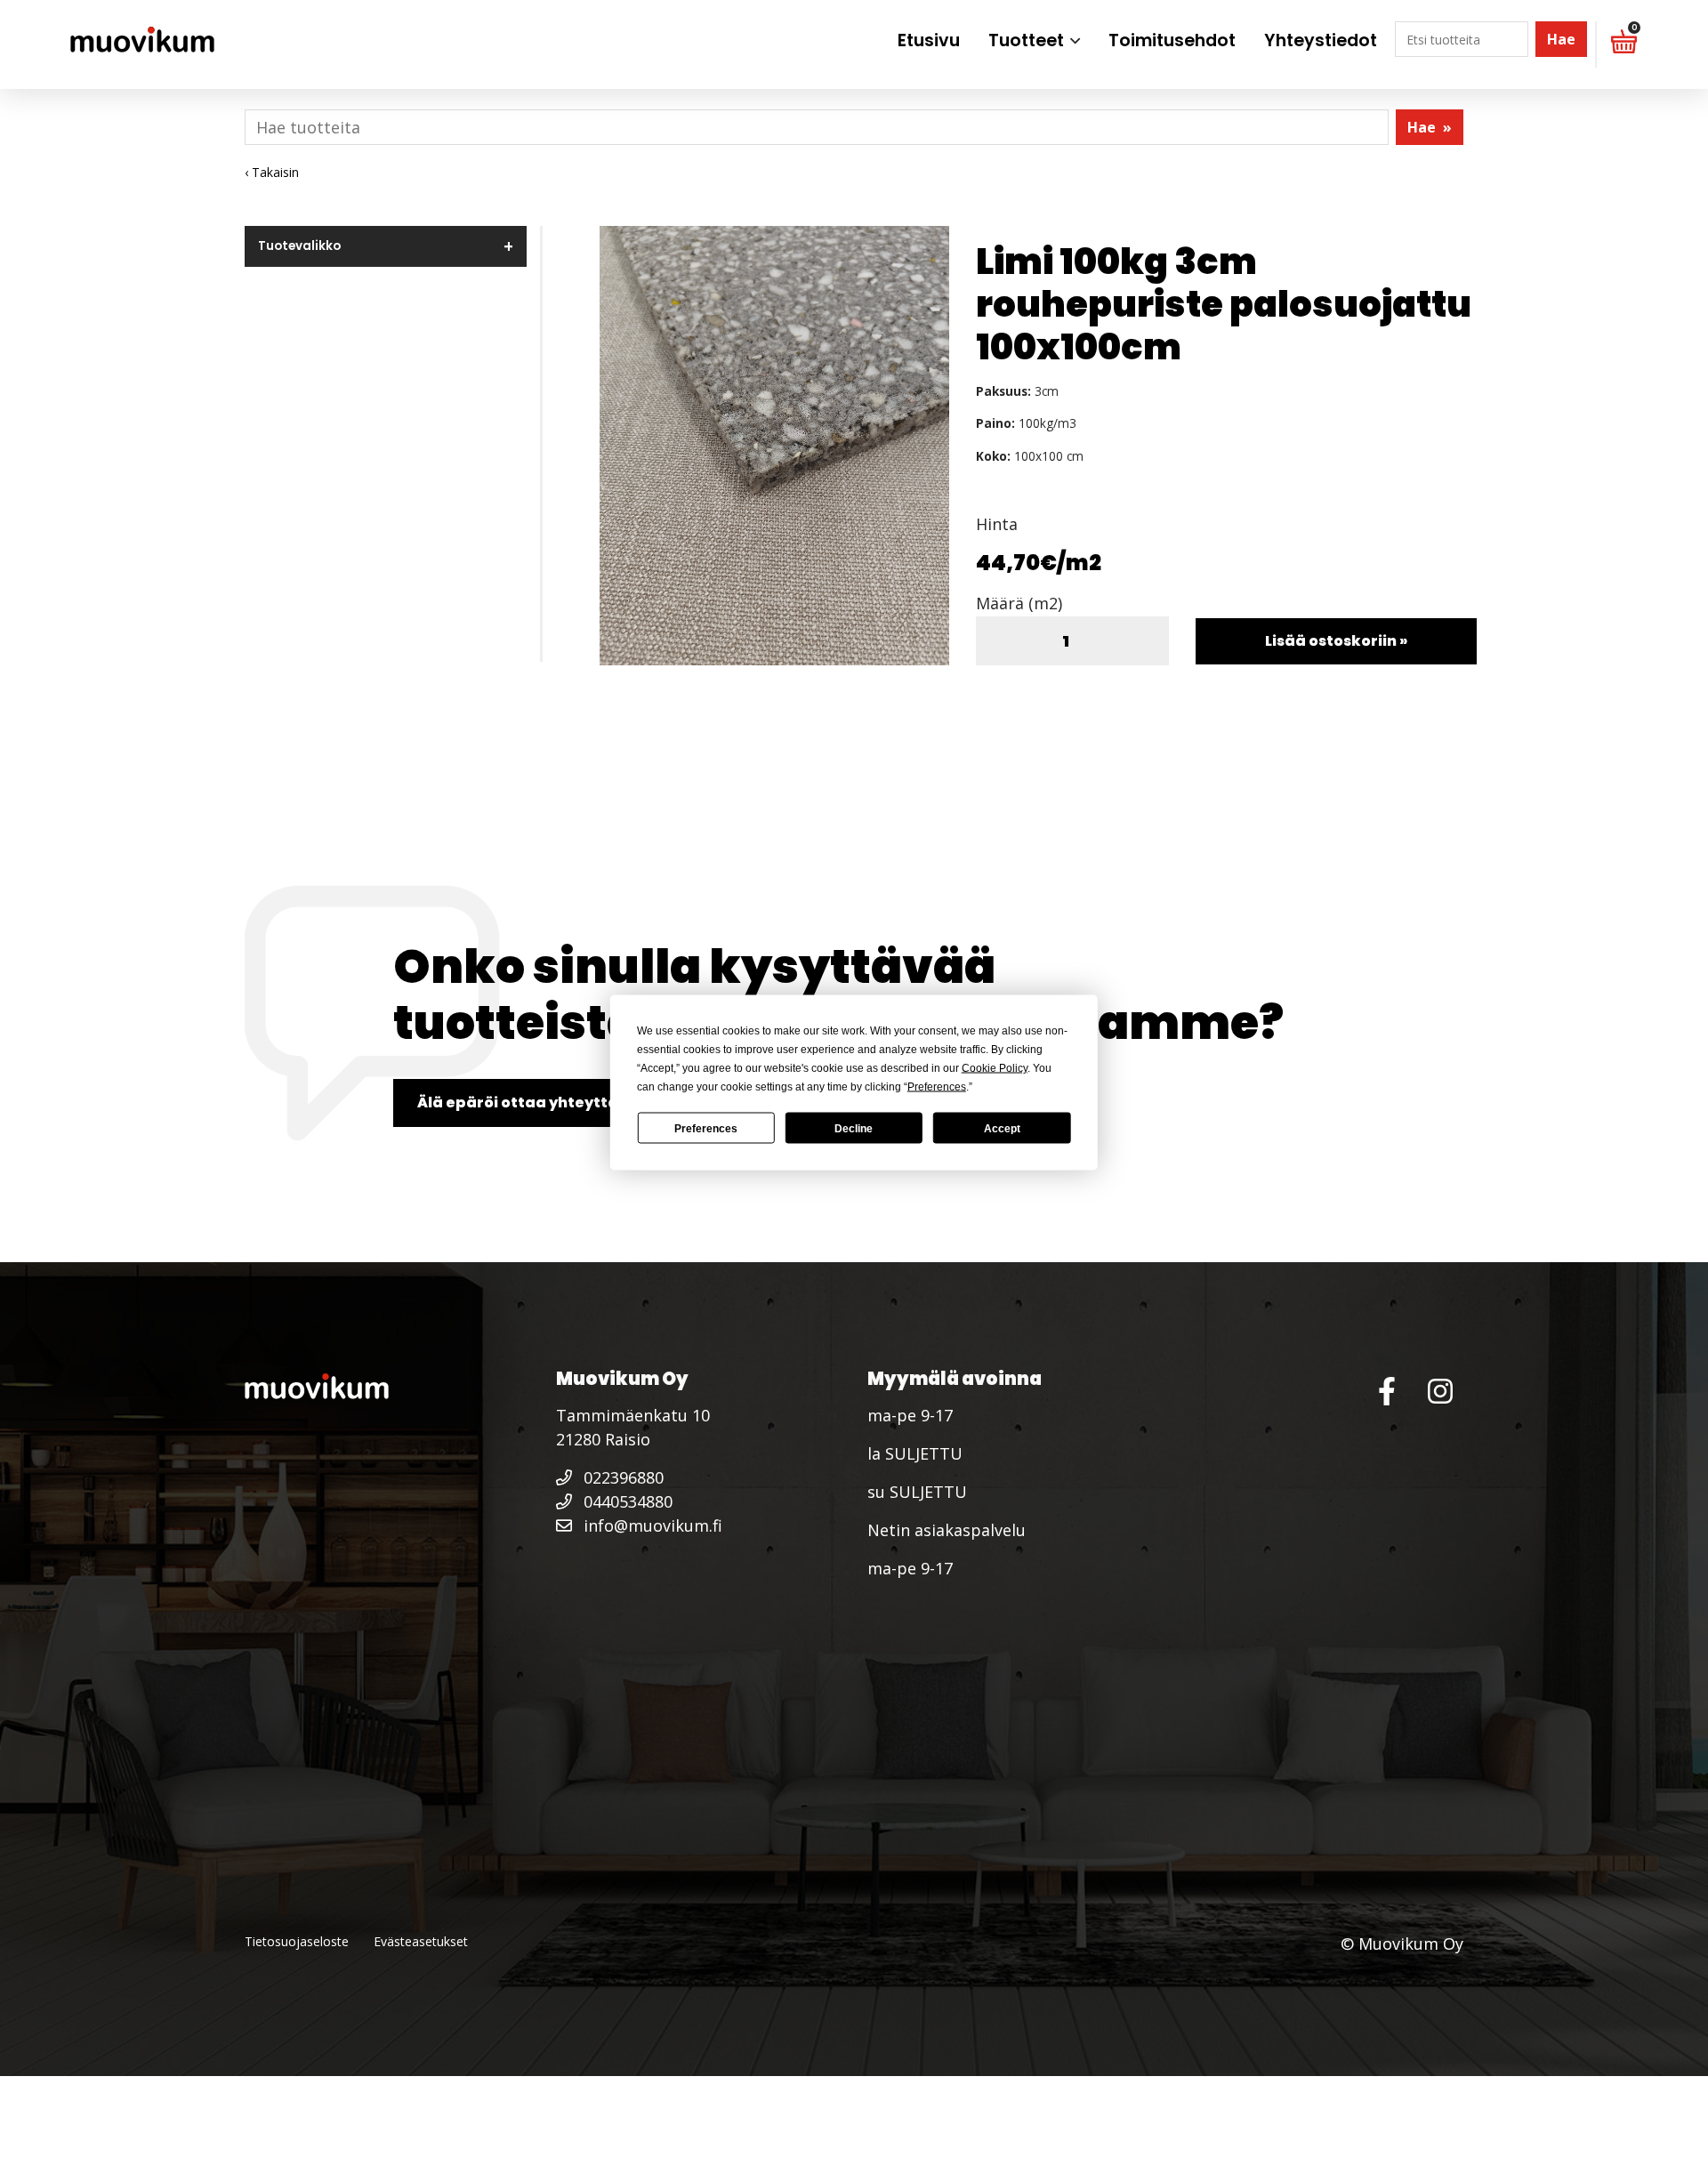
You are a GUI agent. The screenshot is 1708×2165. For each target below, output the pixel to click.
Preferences (706, 1128)
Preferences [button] (937, 1087)
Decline (854, 1128)
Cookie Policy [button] (995, 1068)
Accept (1002, 1128)
